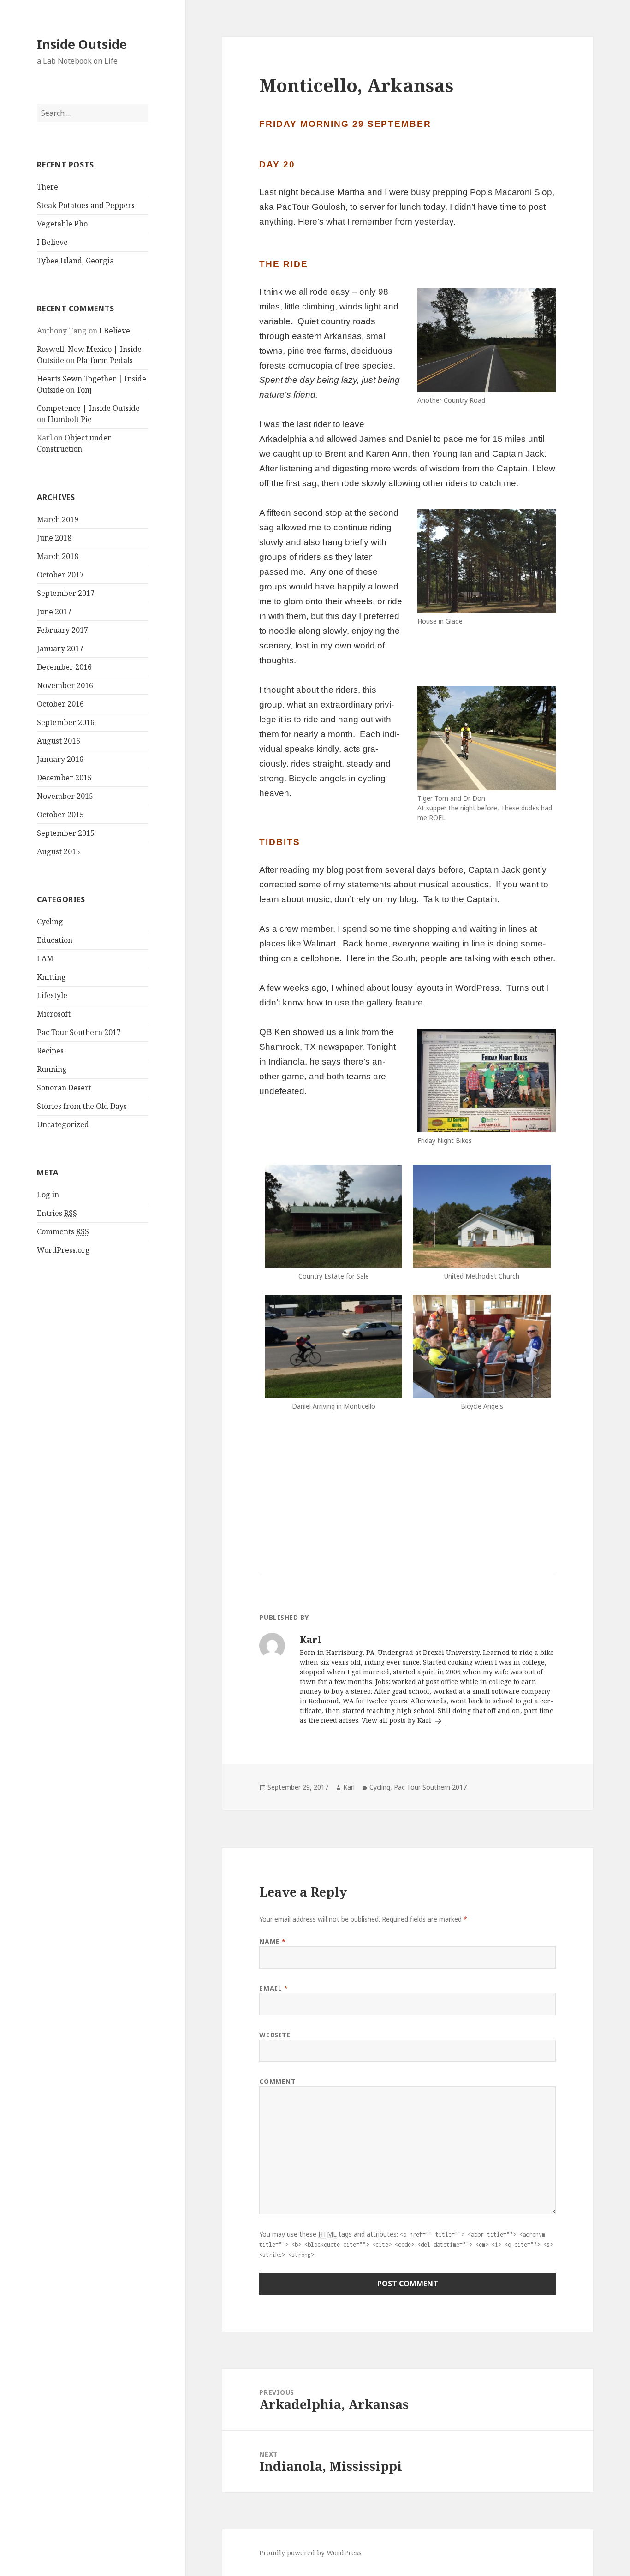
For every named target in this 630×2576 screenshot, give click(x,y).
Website (275, 2035)
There (48, 187)
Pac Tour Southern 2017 (79, 1032)
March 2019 (58, 519)
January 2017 (60, 648)
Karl (349, 1787)
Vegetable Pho (62, 224)
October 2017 (60, 575)
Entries (57, 1213)
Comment (277, 2081)
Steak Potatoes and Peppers (86, 205)
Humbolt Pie (70, 419)
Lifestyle (52, 995)
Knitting (51, 977)
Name (272, 1942)
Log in (48, 1195)
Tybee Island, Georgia (75, 261)
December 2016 (64, 667)
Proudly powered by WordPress (310, 2553)
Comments (63, 1231)
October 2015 (60, 815)
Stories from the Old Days (82, 1106)
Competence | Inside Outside (88, 408)
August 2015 (59, 851)
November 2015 (65, 796)
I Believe (52, 242)
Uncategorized (63, 1124)
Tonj (84, 390)
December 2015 (64, 778)
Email (273, 1988)
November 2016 (65, 685)
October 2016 (60, 704)
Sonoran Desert (64, 1088)
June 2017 (54, 612)
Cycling (50, 922)
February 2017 (62, 630)
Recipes (50, 1051)
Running (52, 1069)
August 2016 (59, 741)
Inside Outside (82, 44)
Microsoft (54, 1014)
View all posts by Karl (397, 1720)
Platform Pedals (105, 360)
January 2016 (60, 759)
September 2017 (66, 593)
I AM (45, 958)
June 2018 (54, 538)
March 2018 (58, 556)
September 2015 (66, 833)
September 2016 (66, 722)
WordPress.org (63, 1250)
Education (55, 940)
